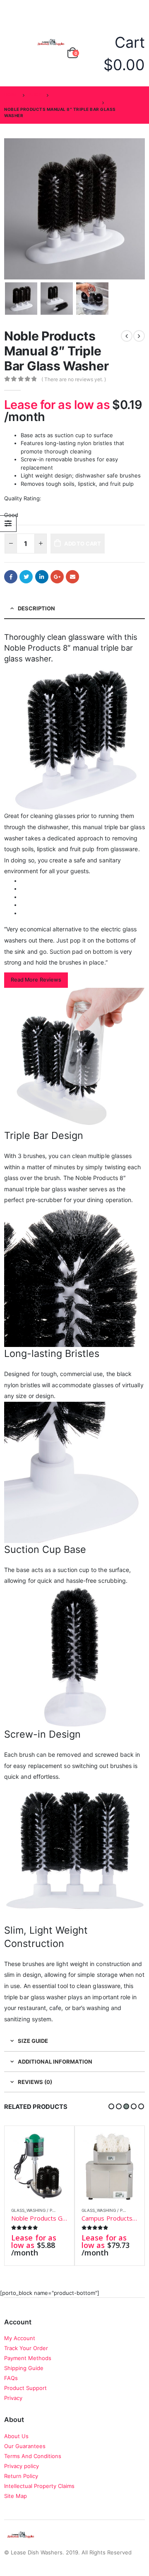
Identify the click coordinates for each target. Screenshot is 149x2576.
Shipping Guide (24, 2368)
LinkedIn (42, 577)
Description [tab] (36, 608)
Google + (57, 577)
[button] (111, 2106)
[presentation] (6, 209)
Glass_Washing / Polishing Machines (53, 2210)
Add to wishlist (64, 2210)
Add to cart (83, 544)
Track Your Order (26, 2348)
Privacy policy (22, 2466)
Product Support (25, 2388)
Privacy (13, 2398)
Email (72, 577)
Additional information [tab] (55, 2062)
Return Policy (21, 2476)
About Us (16, 2436)
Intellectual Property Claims (39, 2486)
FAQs (11, 2378)
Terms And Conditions (33, 2456)
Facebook (11, 577)
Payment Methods (28, 2358)
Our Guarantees (25, 2446)
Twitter (26, 577)
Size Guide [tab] (33, 2041)
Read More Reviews (36, 980)
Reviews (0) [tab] (35, 2082)
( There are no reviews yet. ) (74, 379)
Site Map (16, 2496)
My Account (20, 2338)
